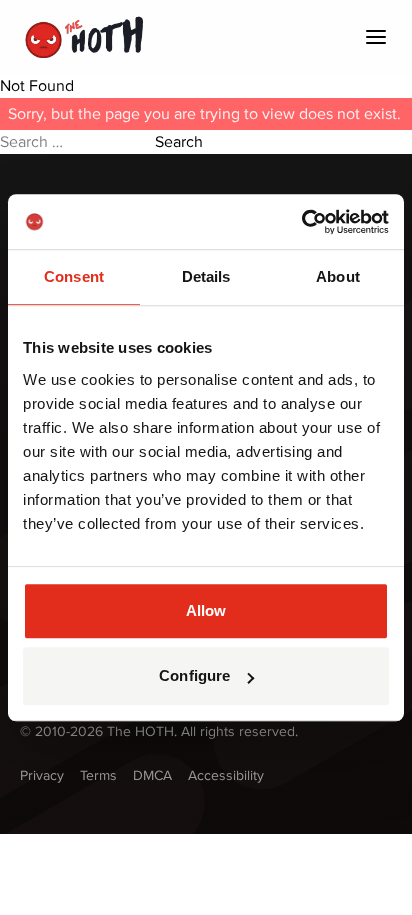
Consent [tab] (74, 276)
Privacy (42, 775)
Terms (98, 775)
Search (179, 142)
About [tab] (338, 276)
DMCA (152, 775)
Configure (194, 675)
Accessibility (226, 775)
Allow (206, 610)
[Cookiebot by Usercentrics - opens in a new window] (301, 222)
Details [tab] (206, 276)
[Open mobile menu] (376, 37)
